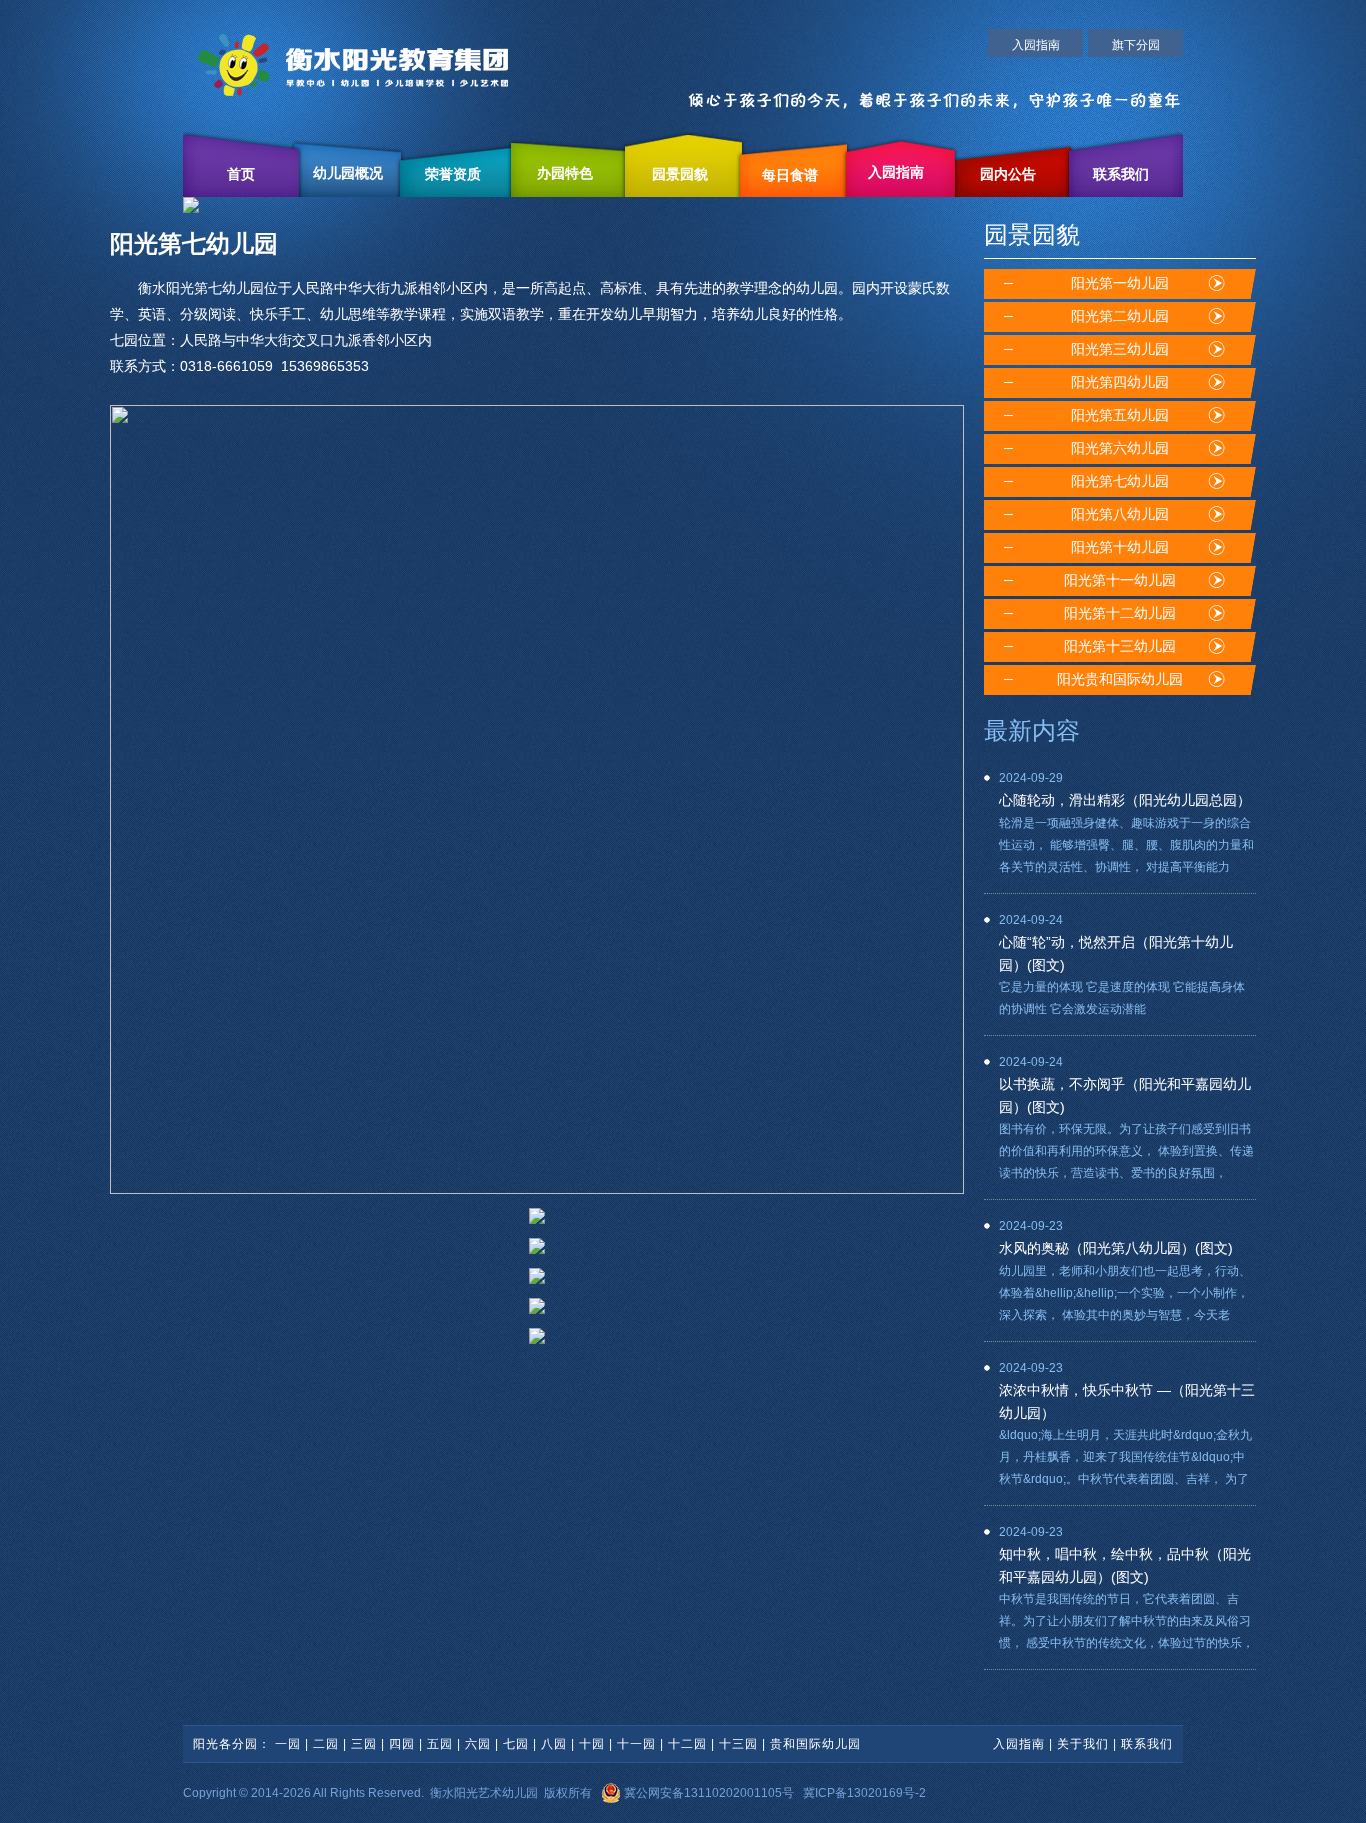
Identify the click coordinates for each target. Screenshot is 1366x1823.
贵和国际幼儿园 (815, 1744)
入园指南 (1036, 45)
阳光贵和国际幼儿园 (1120, 679)
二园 (326, 1744)
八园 (554, 1744)
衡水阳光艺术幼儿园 (484, 1793)
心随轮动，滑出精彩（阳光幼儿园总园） (1125, 800)
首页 (241, 174)
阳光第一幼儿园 (1120, 283)
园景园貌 (680, 174)
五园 (440, 1744)
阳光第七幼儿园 (1120, 481)
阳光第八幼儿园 (1120, 514)
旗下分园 (1136, 45)
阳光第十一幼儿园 (1120, 580)
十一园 (636, 1744)
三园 (364, 1744)
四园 (402, 1744)
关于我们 (1083, 1744)
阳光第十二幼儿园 (1120, 613)
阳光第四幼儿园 (1120, 382)
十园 (592, 1744)
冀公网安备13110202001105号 (707, 1793)
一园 (288, 1744)
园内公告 (1008, 174)
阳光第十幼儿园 (1120, 547)
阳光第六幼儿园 (1120, 448)
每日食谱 (790, 175)
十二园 (687, 1744)
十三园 (738, 1744)
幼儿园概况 (348, 173)
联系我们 (1121, 174)
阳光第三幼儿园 (1120, 349)
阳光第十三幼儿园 (1120, 646)
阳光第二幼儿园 (1120, 316)
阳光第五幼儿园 (1120, 415)
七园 (516, 1744)
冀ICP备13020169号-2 (864, 1793)
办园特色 (565, 173)
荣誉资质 (453, 174)
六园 (478, 1744)
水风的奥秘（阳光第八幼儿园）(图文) (1116, 1248)
